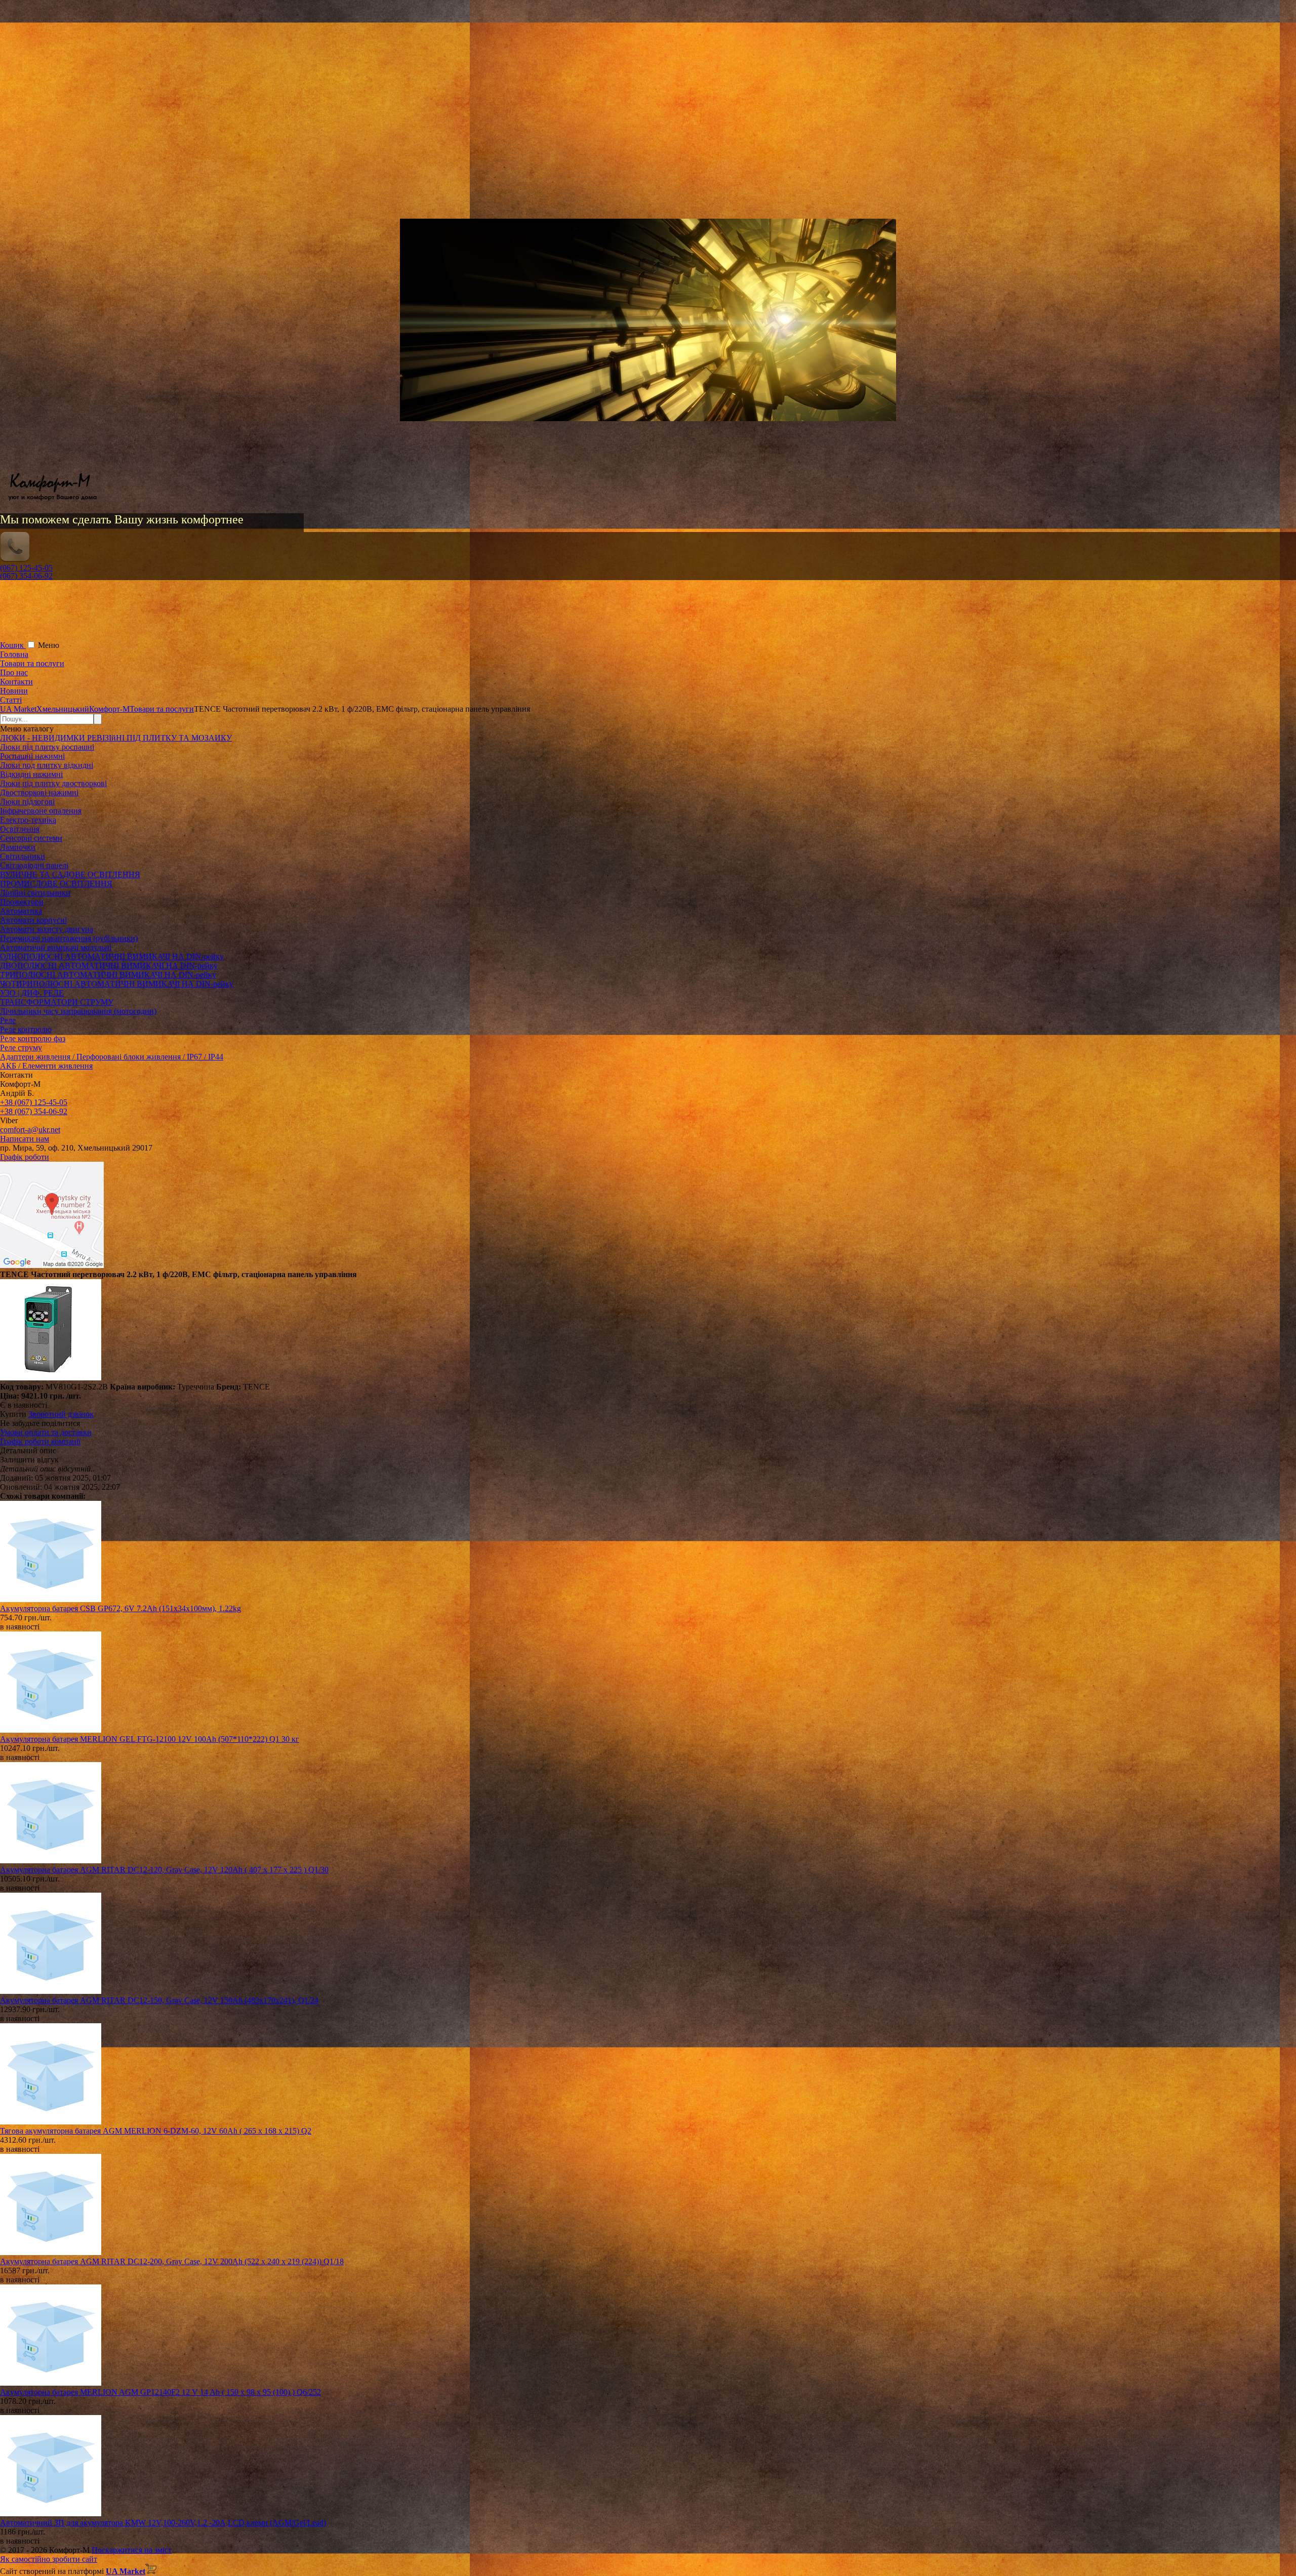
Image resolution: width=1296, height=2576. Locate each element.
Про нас (14, 672)
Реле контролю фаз (33, 1038)
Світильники (23, 856)
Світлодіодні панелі (34, 865)
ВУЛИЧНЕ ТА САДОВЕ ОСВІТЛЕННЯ (70, 874)
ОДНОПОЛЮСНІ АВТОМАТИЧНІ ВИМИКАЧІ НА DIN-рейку (112, 956)
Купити (13, 1414)
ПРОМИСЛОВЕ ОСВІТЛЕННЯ (56, 884)
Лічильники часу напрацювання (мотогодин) (78, 1011)
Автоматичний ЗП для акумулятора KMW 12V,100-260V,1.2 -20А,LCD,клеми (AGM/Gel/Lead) (163, 2523)
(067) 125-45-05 (26, 568)
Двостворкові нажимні (39, 792)
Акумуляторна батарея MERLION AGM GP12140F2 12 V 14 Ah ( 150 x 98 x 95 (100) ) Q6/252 (160, 2392)
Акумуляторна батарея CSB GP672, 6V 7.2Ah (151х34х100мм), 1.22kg (120, 1608)
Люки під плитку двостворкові (53, 783)
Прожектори (22, 902)
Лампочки (18, 847)
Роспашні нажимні (32, 756)
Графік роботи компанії (40, 1441)
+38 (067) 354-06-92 (34, 1111)
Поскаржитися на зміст (132, 2550)
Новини (14, 691)
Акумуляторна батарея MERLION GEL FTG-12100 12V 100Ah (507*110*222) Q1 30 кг (150, 1739)
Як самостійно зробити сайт (49, 2559)
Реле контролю (26, 1029)
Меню (49, 645)
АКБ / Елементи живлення (46, 1066)
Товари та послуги (32, 663)
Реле (8, 1020)
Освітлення (20, 829)
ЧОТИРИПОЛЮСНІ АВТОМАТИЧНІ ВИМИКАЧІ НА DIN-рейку (117, 984)
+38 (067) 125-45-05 (34, 1102)
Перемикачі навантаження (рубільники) (69, 938)
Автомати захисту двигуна (47, 929)
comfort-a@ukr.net (30, 1130)
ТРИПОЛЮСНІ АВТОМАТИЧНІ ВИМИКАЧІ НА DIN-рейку (108, 975)
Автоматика (21, 911)
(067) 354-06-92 (26, 576)
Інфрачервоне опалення (41, 811)
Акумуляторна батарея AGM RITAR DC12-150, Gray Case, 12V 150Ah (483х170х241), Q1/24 (159, 2000)
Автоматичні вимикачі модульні (56, 947)
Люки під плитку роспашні (47, 747)
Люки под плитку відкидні (47, 765)
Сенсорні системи (31, 838)
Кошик (13, 645)
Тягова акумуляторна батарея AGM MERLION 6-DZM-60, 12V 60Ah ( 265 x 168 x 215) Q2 (156, 2131)
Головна (14, 654)
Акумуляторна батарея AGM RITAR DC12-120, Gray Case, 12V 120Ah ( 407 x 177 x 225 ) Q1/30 (164, 1870)
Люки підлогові (27, 802)
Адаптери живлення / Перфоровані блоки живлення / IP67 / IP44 (112, 1057)
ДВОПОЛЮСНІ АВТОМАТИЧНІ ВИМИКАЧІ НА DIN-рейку (109, 966)
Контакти (16, 682)
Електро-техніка (28, 820)
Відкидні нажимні (31, 774)
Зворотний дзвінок (61, 1414)
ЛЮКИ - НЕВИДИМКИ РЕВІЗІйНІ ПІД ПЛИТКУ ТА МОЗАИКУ (116, 738)
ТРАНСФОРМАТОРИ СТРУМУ (57, 1002)
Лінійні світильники (35, 893)
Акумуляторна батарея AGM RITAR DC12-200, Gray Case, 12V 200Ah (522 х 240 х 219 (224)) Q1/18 (172, 2261)
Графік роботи (25, 1157)
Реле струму (21, 1048)
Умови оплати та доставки (46, 1432)
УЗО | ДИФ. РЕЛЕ (32, 993)
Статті (11, 700)
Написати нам (25, 1139)
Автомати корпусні (33, 920)
